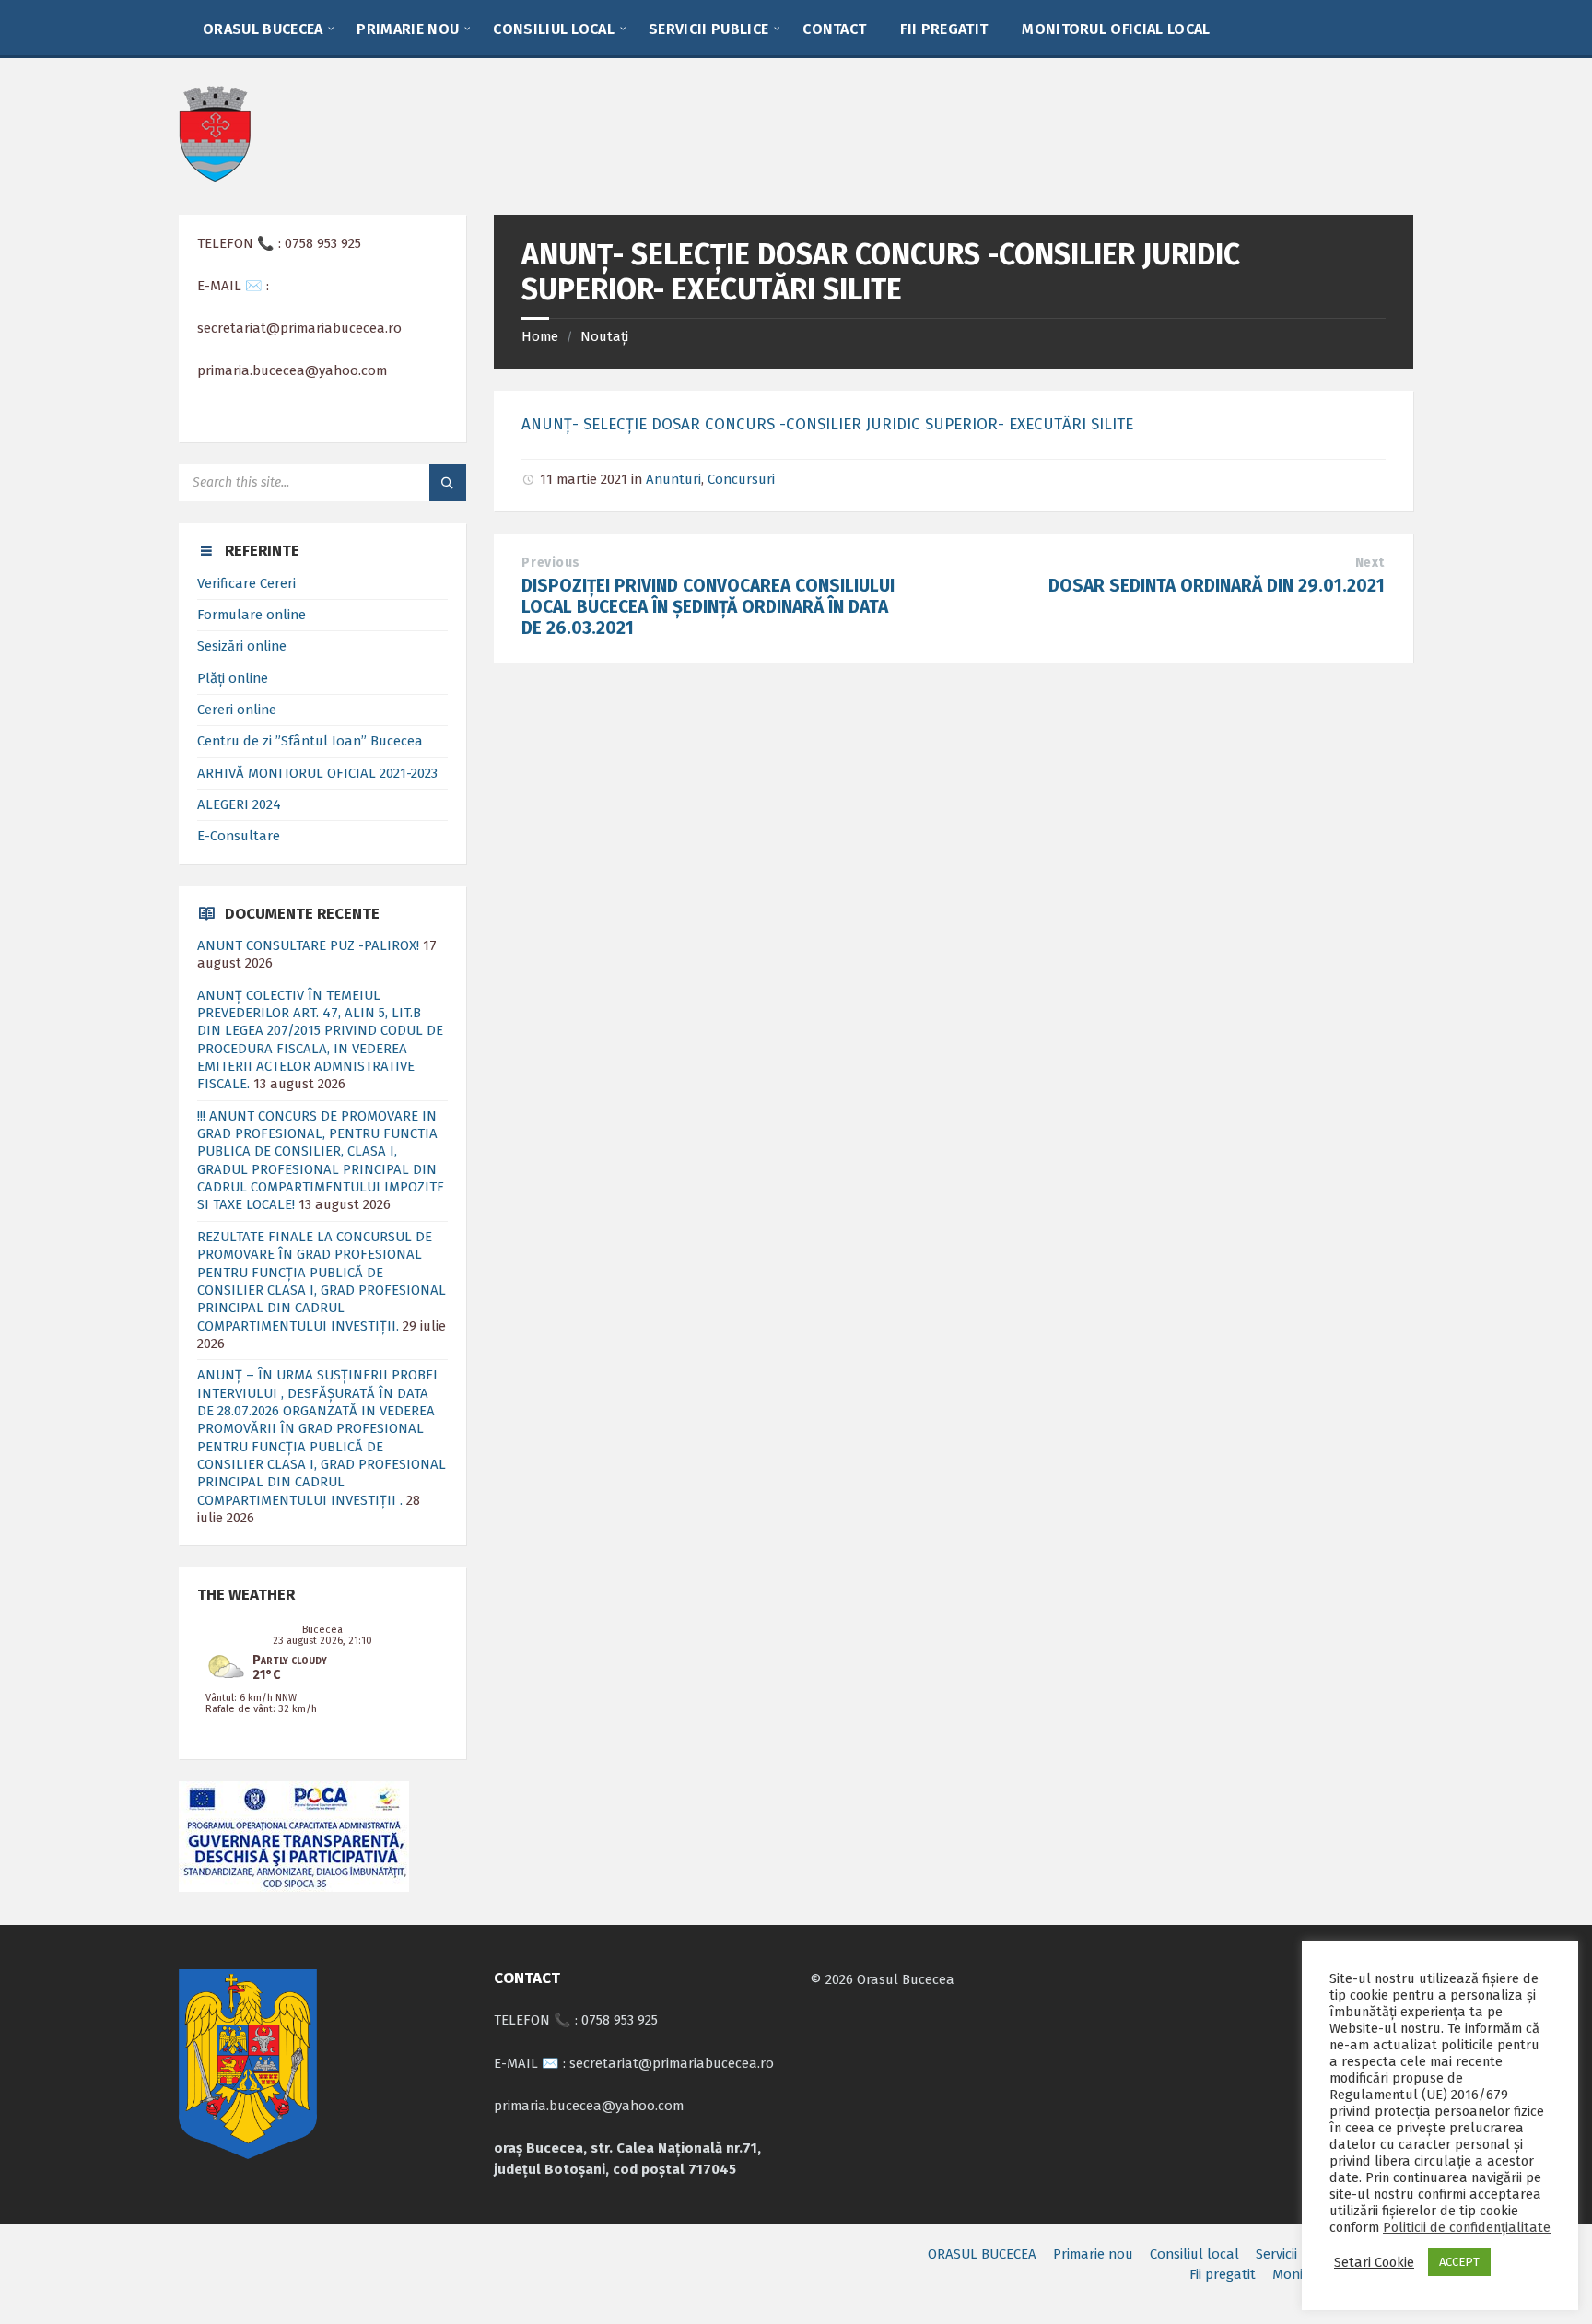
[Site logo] (215, 177)
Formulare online (252, 615)
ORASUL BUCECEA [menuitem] (982, 2254)
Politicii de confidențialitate (1467, 2227)
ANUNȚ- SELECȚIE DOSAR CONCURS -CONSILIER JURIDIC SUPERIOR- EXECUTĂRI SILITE (827, 424)
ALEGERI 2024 (239, 804)
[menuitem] (263, 28)
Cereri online (237, 710)
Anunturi (673, 479)
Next (1370, 563)
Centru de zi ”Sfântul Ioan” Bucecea (310, 741)
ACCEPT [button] (1459, 2262)
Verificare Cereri (246, 583)
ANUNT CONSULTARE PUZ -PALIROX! (308, 945)
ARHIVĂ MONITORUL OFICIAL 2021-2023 (317, 773)
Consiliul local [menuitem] (1194, 2254)
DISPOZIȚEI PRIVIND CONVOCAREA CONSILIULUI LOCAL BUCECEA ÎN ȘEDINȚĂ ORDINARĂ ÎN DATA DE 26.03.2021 (708, 607)
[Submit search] (448, 483)
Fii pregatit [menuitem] (1223, 2274)
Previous (550, 563)
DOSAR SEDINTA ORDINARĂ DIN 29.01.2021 (1217, 586)
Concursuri (741, 479)
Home (540, 336)
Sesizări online (242, 646)
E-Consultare (239, 836)
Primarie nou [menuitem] (1093, 2254)
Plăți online (233, 678)
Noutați (604, 336)
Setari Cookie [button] (1374, 2262)
